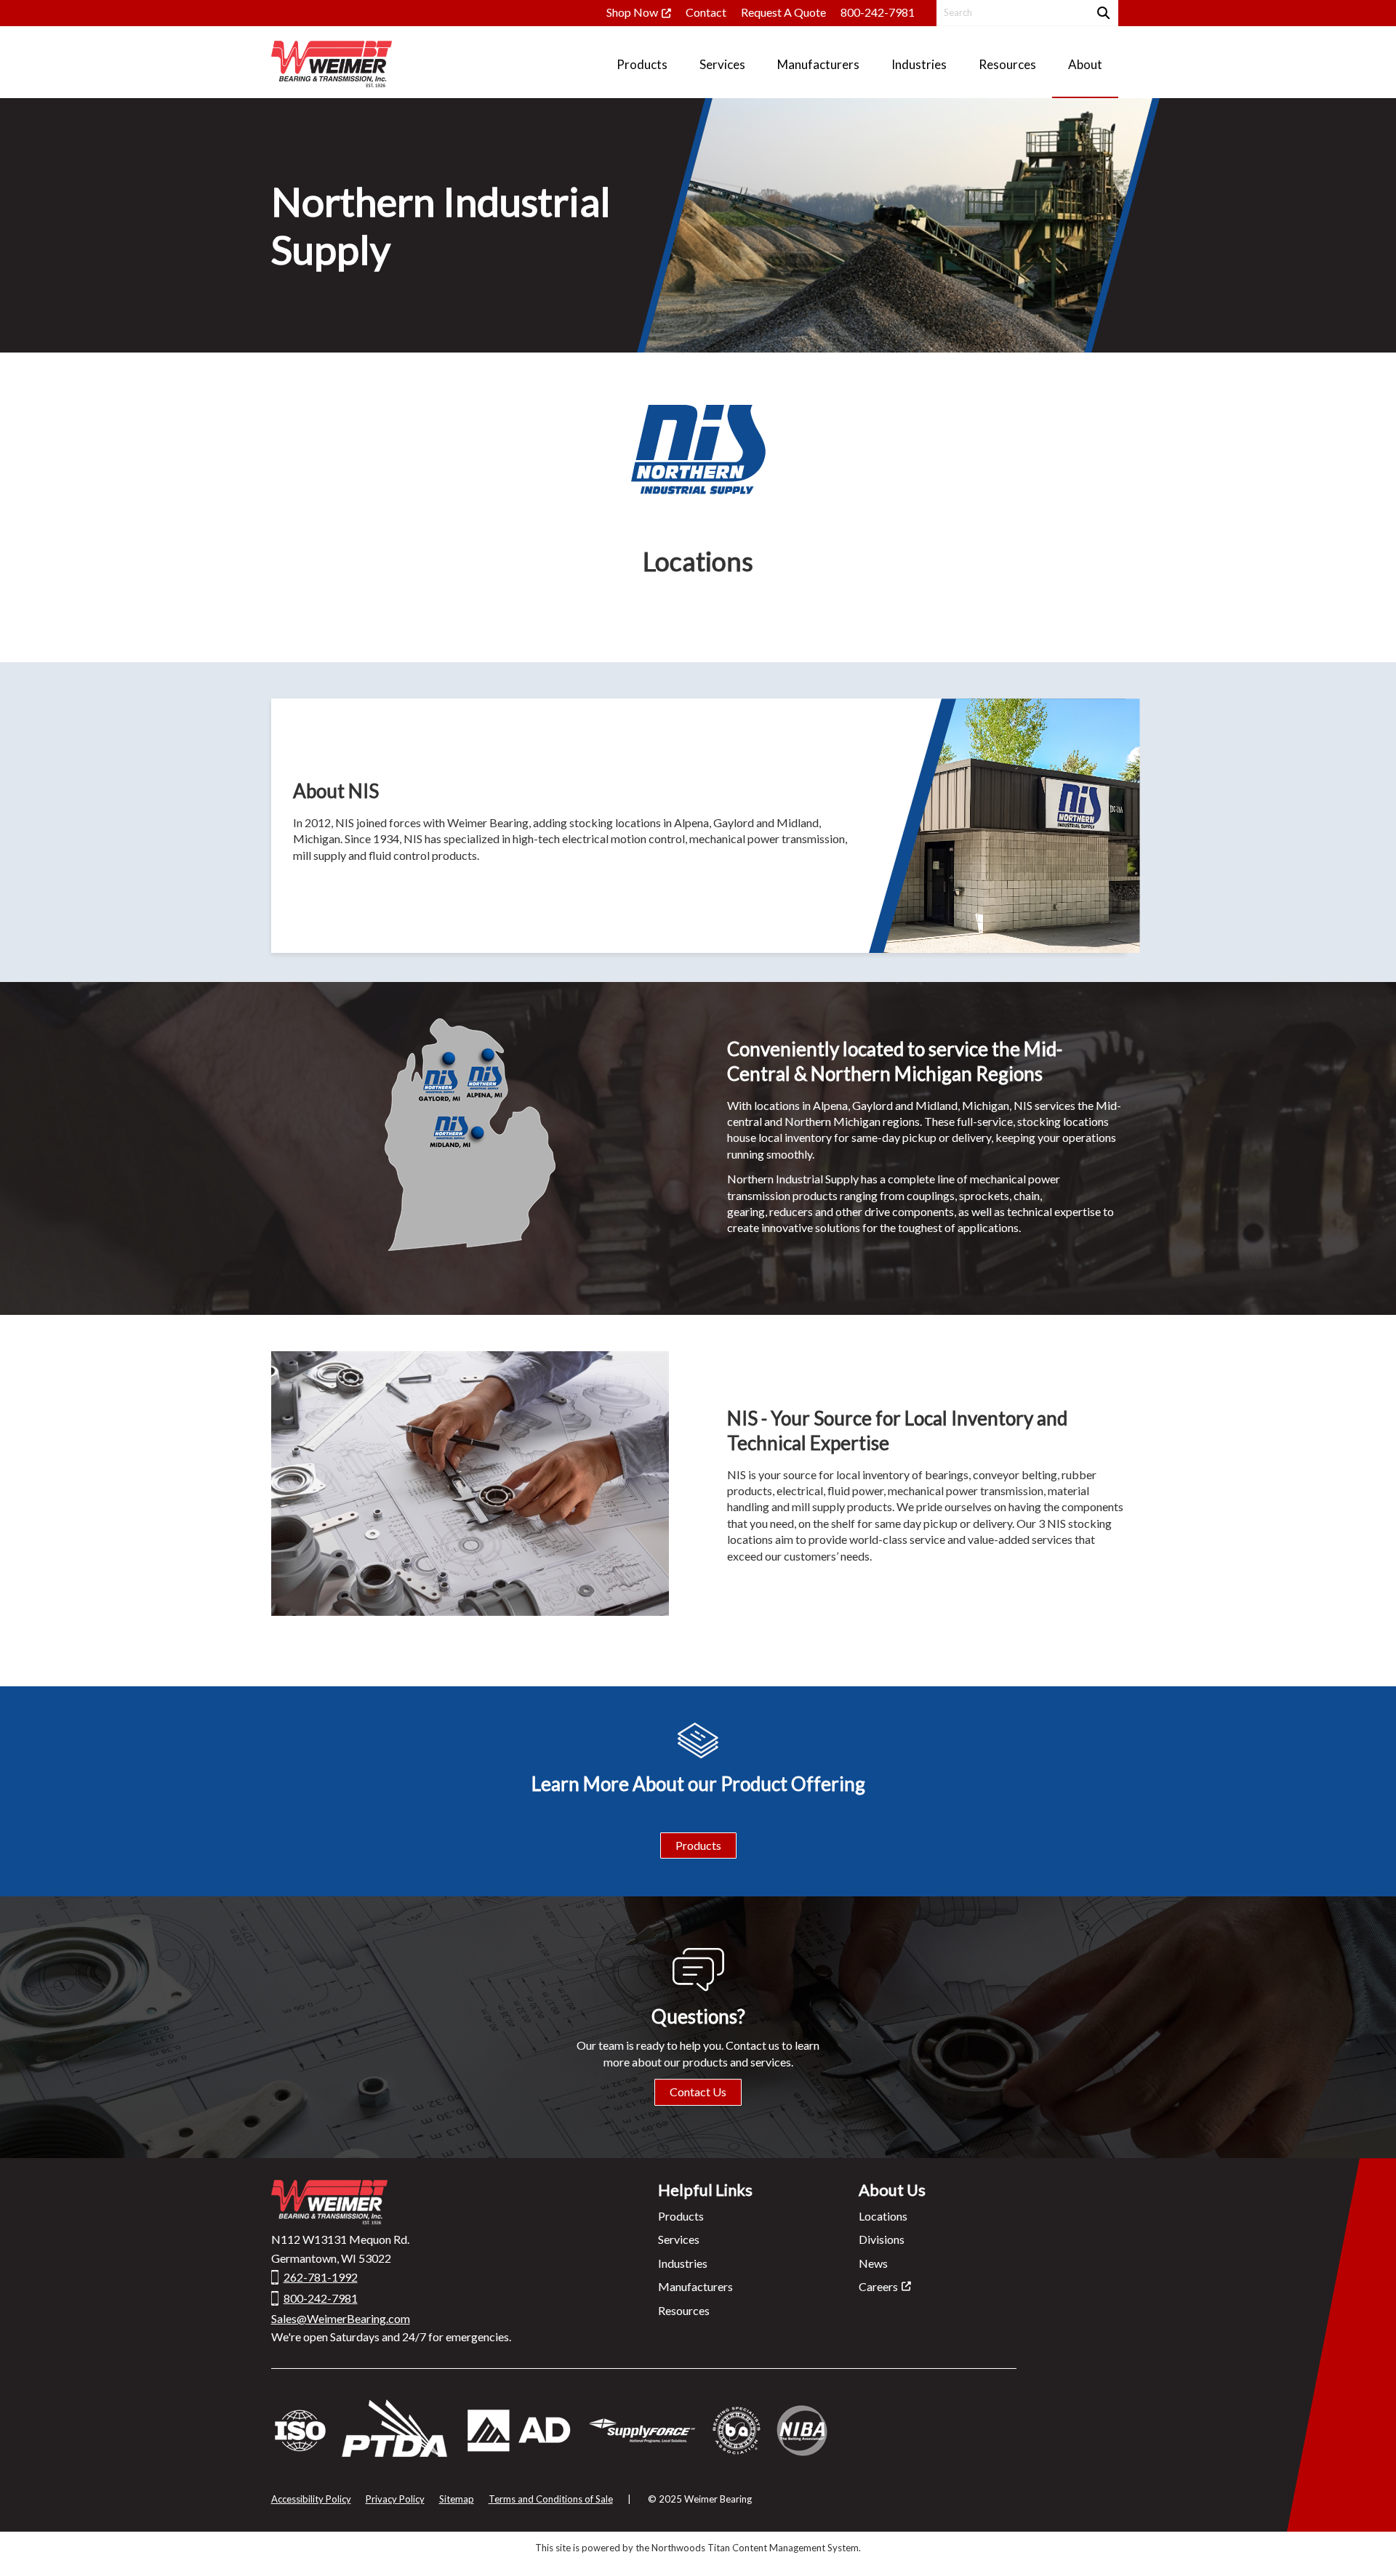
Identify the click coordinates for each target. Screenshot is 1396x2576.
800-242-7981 (878, 12)
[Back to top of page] (1365, 2542)
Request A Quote (783, 12)
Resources (684, 2310)
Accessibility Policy (311, 2499)
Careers (878, 2286)
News (873, 2263)
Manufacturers (695, 2286)
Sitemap (457, 2499)
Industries (683, 2263)
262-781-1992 (321, 2277)
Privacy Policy (395, 2499)
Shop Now (632, 12)
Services (679, 2239)
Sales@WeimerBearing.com (341, 2318)
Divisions (882, 2239)
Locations (883, 2216)
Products (698, 1845)
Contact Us (698, 2092)
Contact (706, 12)
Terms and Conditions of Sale (551, 2499)
